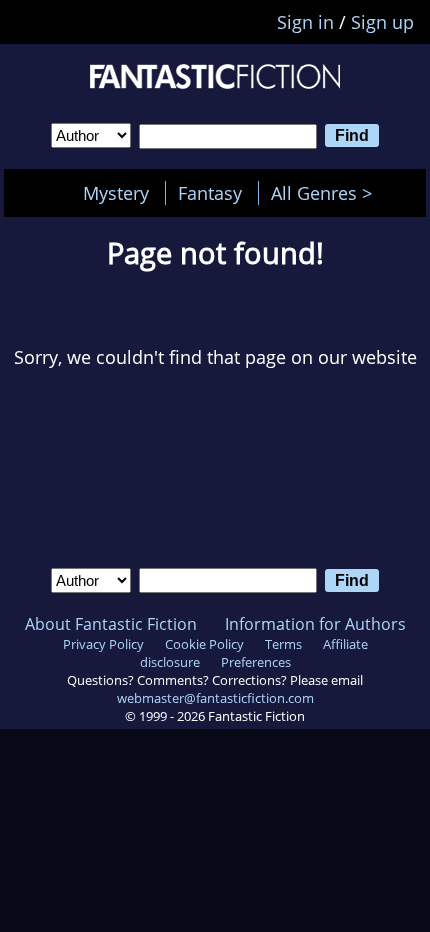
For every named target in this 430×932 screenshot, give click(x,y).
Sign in (305, 22)
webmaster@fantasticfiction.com (215, 698)
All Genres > (326, 193)
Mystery (116, 193)
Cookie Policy (204, 644)
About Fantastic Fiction (111, 624)
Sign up (382, 22)
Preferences (256, 662)
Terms (283, 644)
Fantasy (210, 193)
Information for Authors (315, 624)
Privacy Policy (103, 644)
